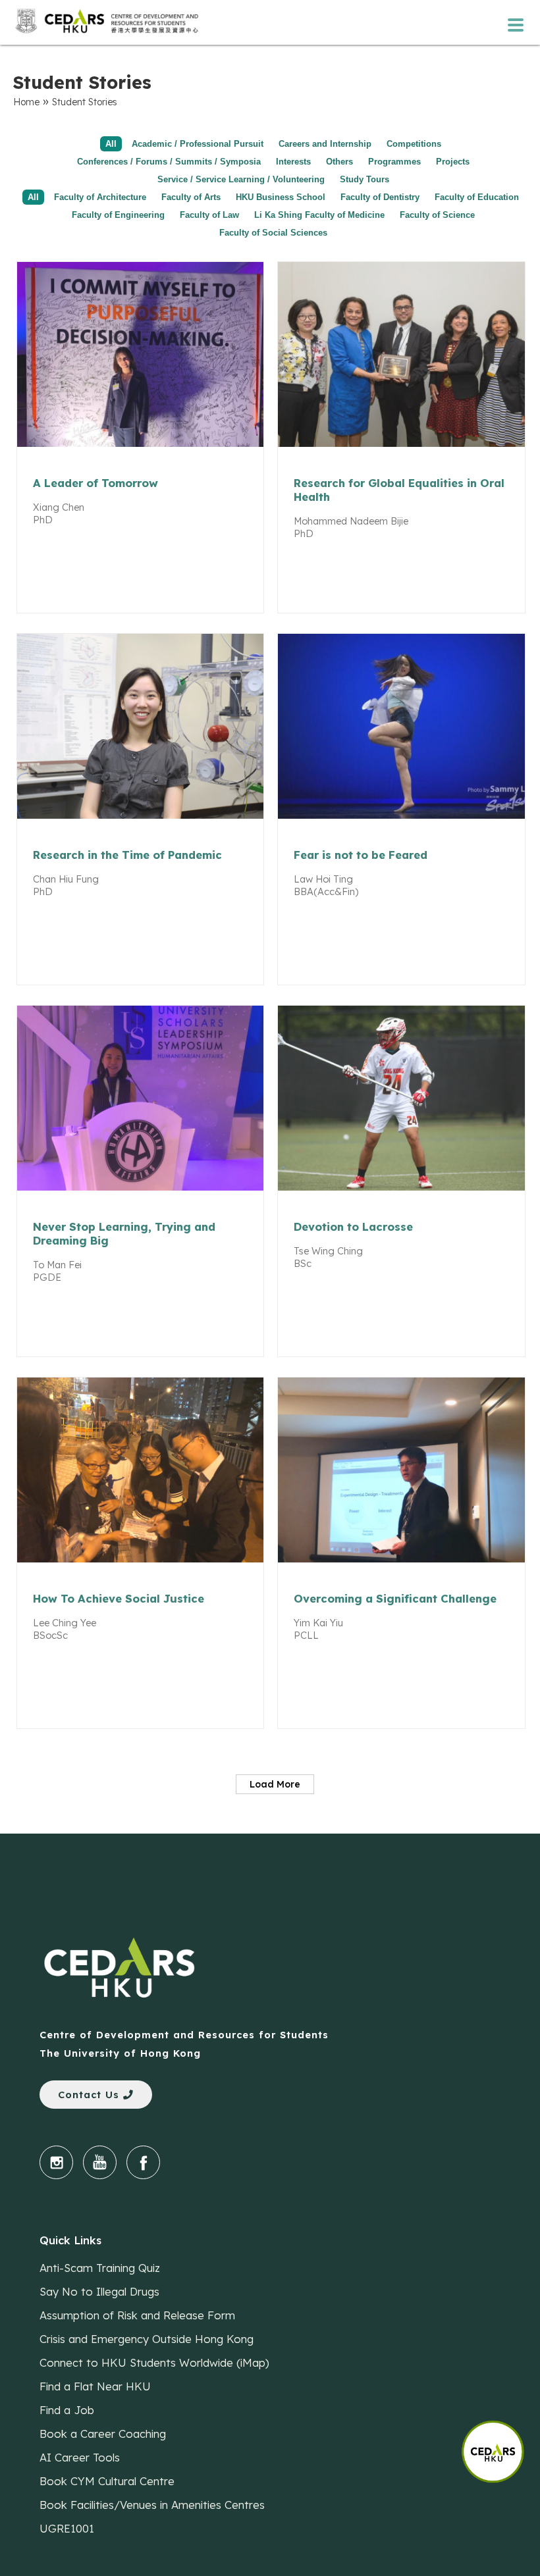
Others (339, 162)
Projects (453, 162)
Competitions (414, 144)
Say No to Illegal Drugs (99, 2291)
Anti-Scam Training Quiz (100, 2268)
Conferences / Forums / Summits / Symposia (169, 162)
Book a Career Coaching (103, 2434)
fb (143, 2162)
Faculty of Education (477, 197)
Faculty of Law (209, 215)
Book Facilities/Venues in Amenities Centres (152, 2505)
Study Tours (364, 179)
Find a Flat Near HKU (95, 2386)
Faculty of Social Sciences (273, 233)
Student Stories (85, 102)
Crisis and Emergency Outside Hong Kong (147, 2339)
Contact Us (91, 2095)
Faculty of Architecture (100, 197)
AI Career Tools (80, 2457)
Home (26, 102)
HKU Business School (281, 197)
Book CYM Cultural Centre (107, 2481)
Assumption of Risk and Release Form (137, 2315)
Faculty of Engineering (118, 215)
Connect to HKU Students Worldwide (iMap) (154, 2362)
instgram (56, 2162)
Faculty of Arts (191, 197)
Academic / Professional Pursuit (198, 144)
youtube (100, 2162)
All (111, 144)
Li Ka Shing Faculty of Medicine (319, 215)
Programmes (394, 162)
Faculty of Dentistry (380, 197)
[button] (500, 2445)
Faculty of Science (437, 215)
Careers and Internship (325, 144)
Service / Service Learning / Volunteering (241, 179)
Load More (275, 1784)
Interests (293, 162)
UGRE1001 (67, 2528)
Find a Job (67, 2410)
